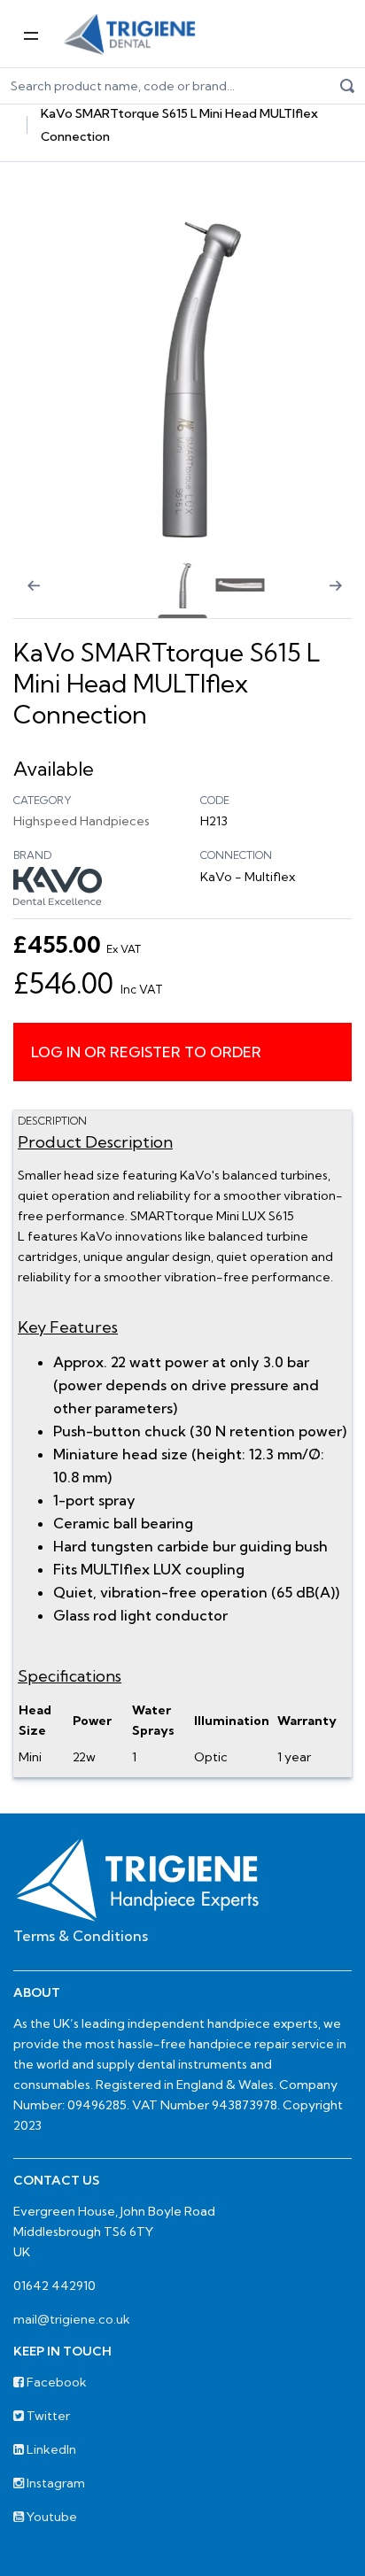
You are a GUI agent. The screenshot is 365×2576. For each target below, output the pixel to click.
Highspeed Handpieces (82, 821)
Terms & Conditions (81, 1936)
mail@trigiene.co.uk (72, 2319)
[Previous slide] (22, 597)
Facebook (55, 2382)
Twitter (47, 2416)
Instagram (54, 2483)
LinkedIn (50, 2449)
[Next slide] (343, 597)
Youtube (50, 2517)
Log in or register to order (146, 1052)
